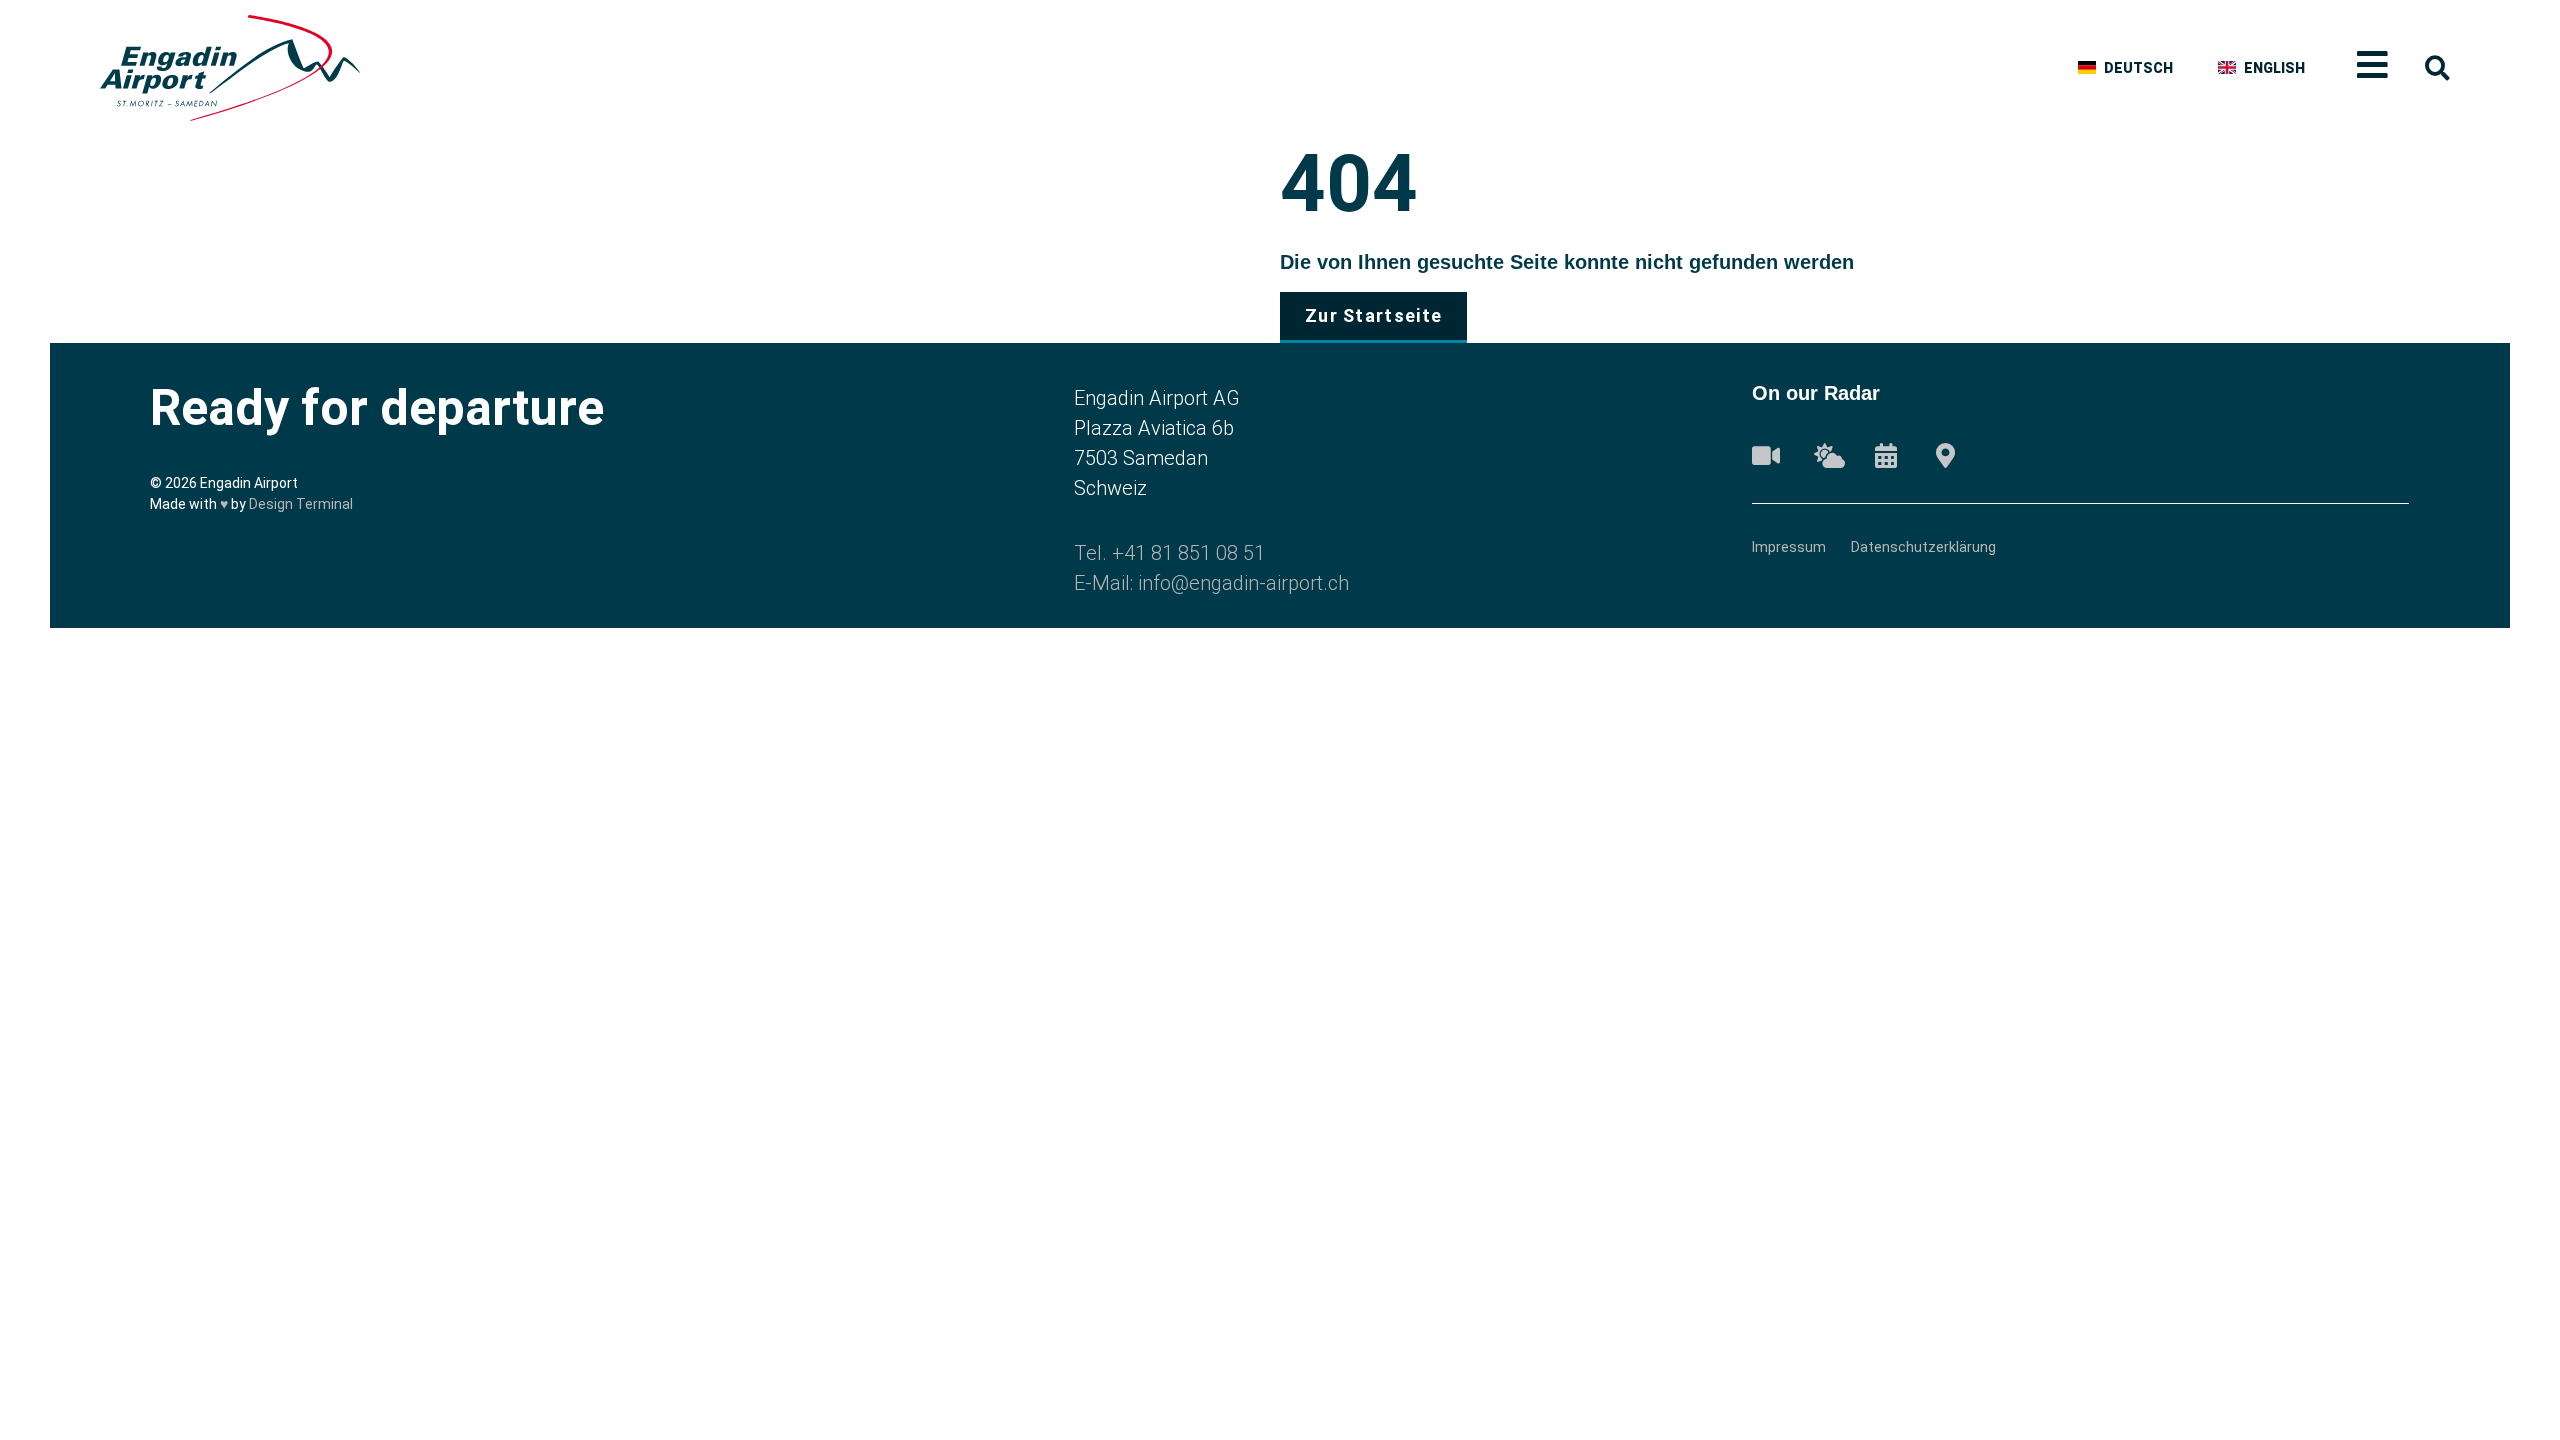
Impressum (1789, 547)
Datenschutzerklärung (1923, 547)
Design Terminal (301, 504)
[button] (2437, 68)
